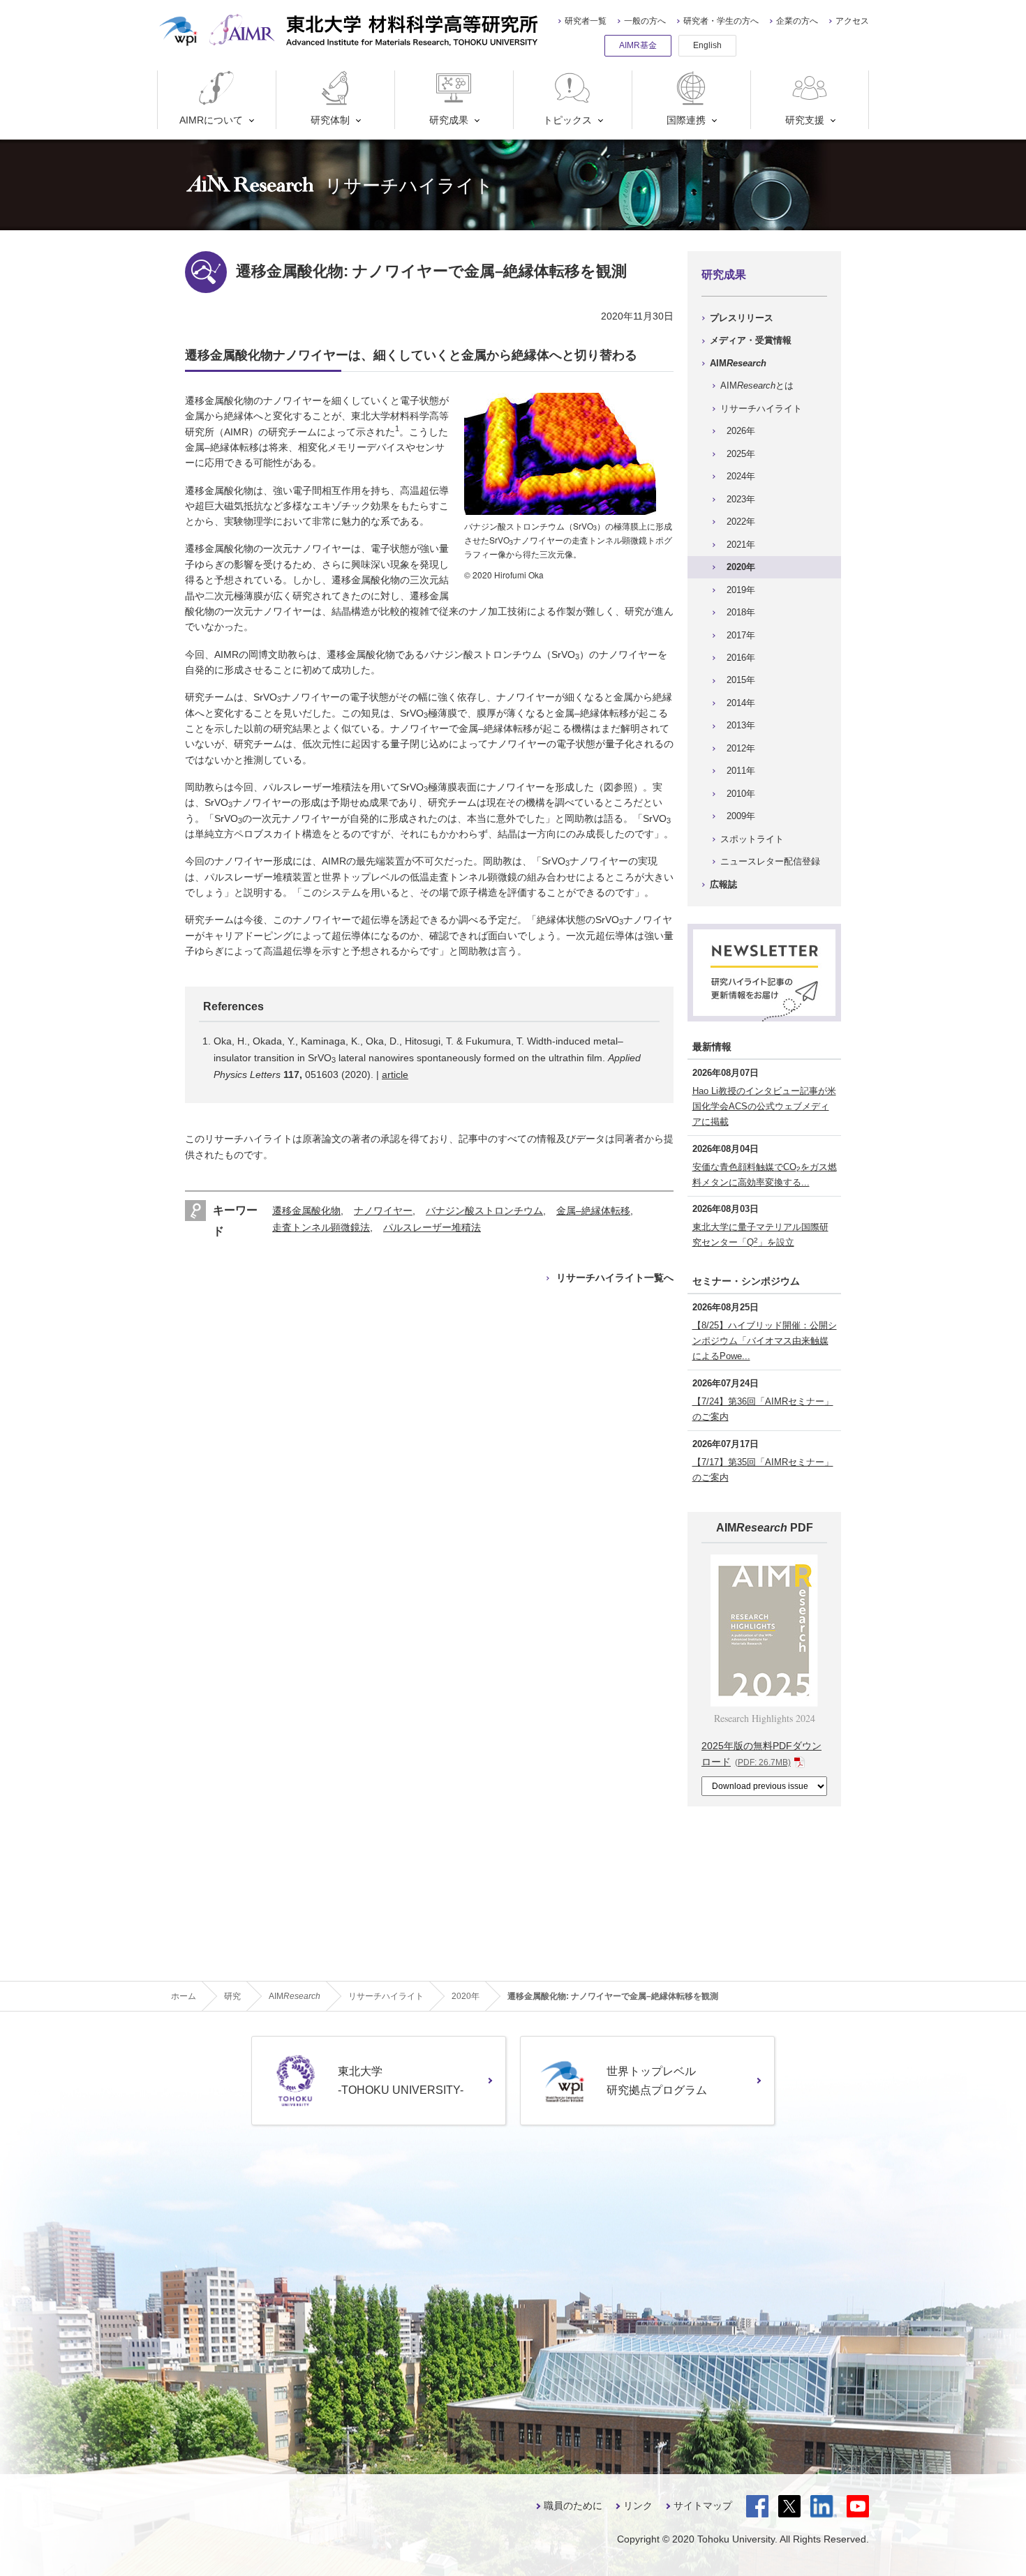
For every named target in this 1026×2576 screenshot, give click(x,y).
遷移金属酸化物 (306, 1211)
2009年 (741, 816)
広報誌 (723, 884)
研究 (232, 1996)
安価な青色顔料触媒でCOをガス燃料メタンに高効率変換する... (765, 1175)
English (707, 45)
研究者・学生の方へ (721, 21)
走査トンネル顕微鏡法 (321, 1227)
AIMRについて (211, 120)
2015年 (741, 680)
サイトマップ (703, 2506)
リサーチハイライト (761, 409)
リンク (638, 2506)
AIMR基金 (638, 45)
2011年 (741, 771)
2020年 (741, 567)
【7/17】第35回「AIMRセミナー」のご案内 (763, 1470)
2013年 (741, 725)
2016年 (741, 658)
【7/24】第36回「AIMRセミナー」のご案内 (763, 1409)
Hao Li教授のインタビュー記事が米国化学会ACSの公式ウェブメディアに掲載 (764, 1106)
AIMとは (757, 385)
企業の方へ (797, 21)
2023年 (741, 499)
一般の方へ (645, 21)
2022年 (741, 522)
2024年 (741, 476)
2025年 (741, 454)
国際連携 (686, 120)
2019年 (741, 590)
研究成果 (449, 120)
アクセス (852, 21)
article (395, 1074)
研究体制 (330, 120)
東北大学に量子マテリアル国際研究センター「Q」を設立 (760, 1235)
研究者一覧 (586, 21)
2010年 (741, 794)
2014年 (741, 703)
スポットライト (752, 839)
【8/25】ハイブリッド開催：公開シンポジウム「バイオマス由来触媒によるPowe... (765, 1341)
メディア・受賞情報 (751, 340)
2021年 (741, 545)
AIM (738, 363)
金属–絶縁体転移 (593, 1211)
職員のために (573, 2506)
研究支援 (805, 120)
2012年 (741, 748)
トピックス (567, 120)
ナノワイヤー (383, 1211)
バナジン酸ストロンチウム (484, 1211)
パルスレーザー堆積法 (432, 1227)
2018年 (741, 612)
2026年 (741, 431)
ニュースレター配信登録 (770, 861)
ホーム (184, 1996)
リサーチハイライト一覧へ (615, 1278)
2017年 (741, 635)
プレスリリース (742, 318)
